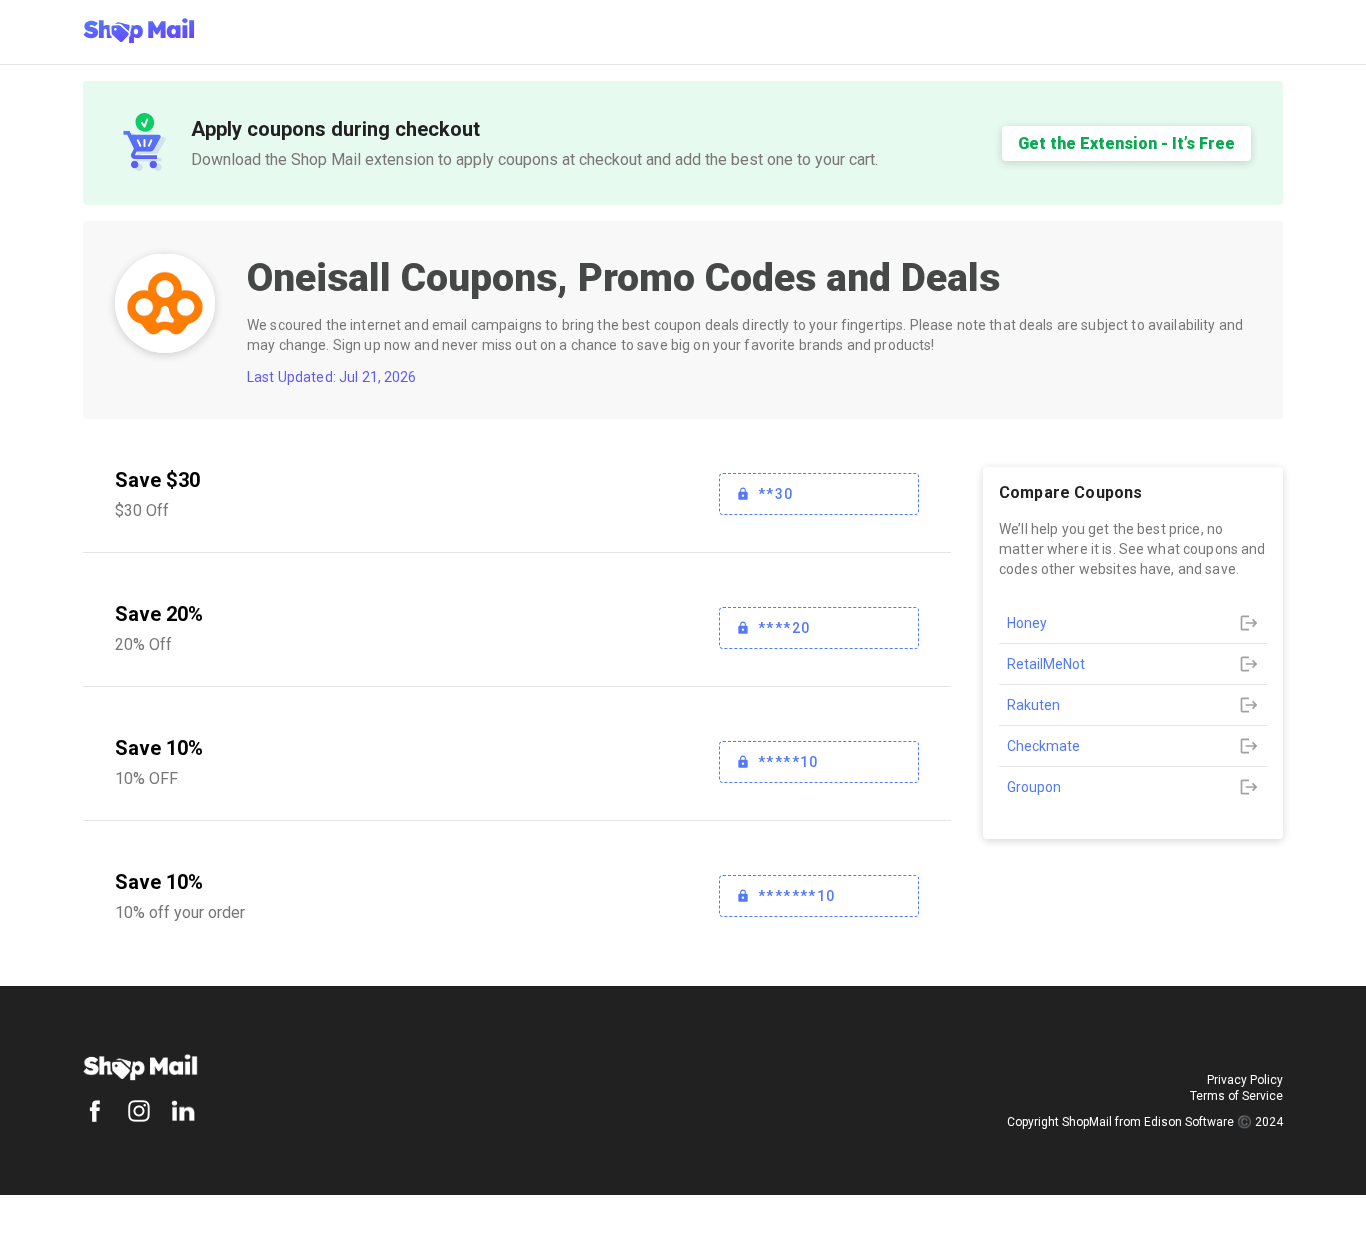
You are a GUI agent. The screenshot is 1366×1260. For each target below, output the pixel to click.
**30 (776, 494)
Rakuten (1033, 705)
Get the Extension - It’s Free (1126, 143)
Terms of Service (1236, 1096)
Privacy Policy (1245, 1080)
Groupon (1034, 787)
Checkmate (1043, 746)
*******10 (797, 896)
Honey (1027, 623)
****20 (784, 628)
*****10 (788, 762)
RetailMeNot (1046, 664)
